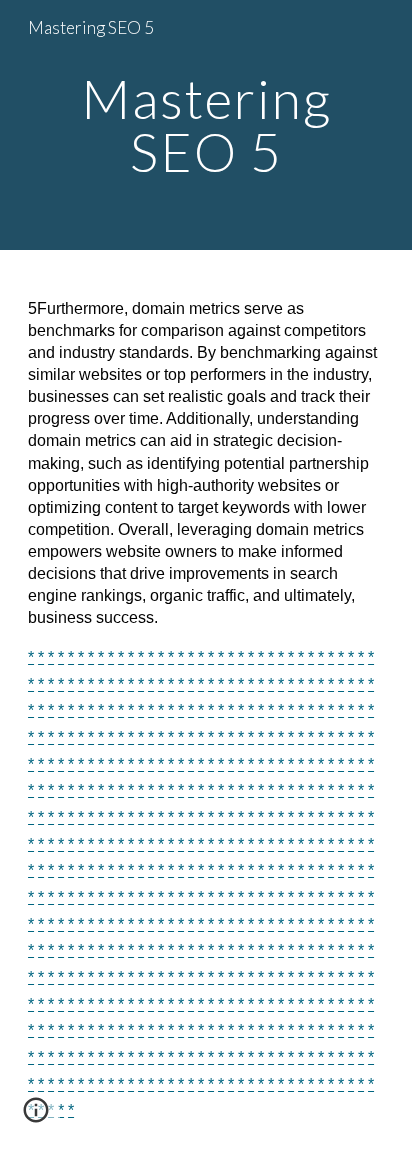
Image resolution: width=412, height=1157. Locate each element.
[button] (36, 1117)
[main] (206, 125)
